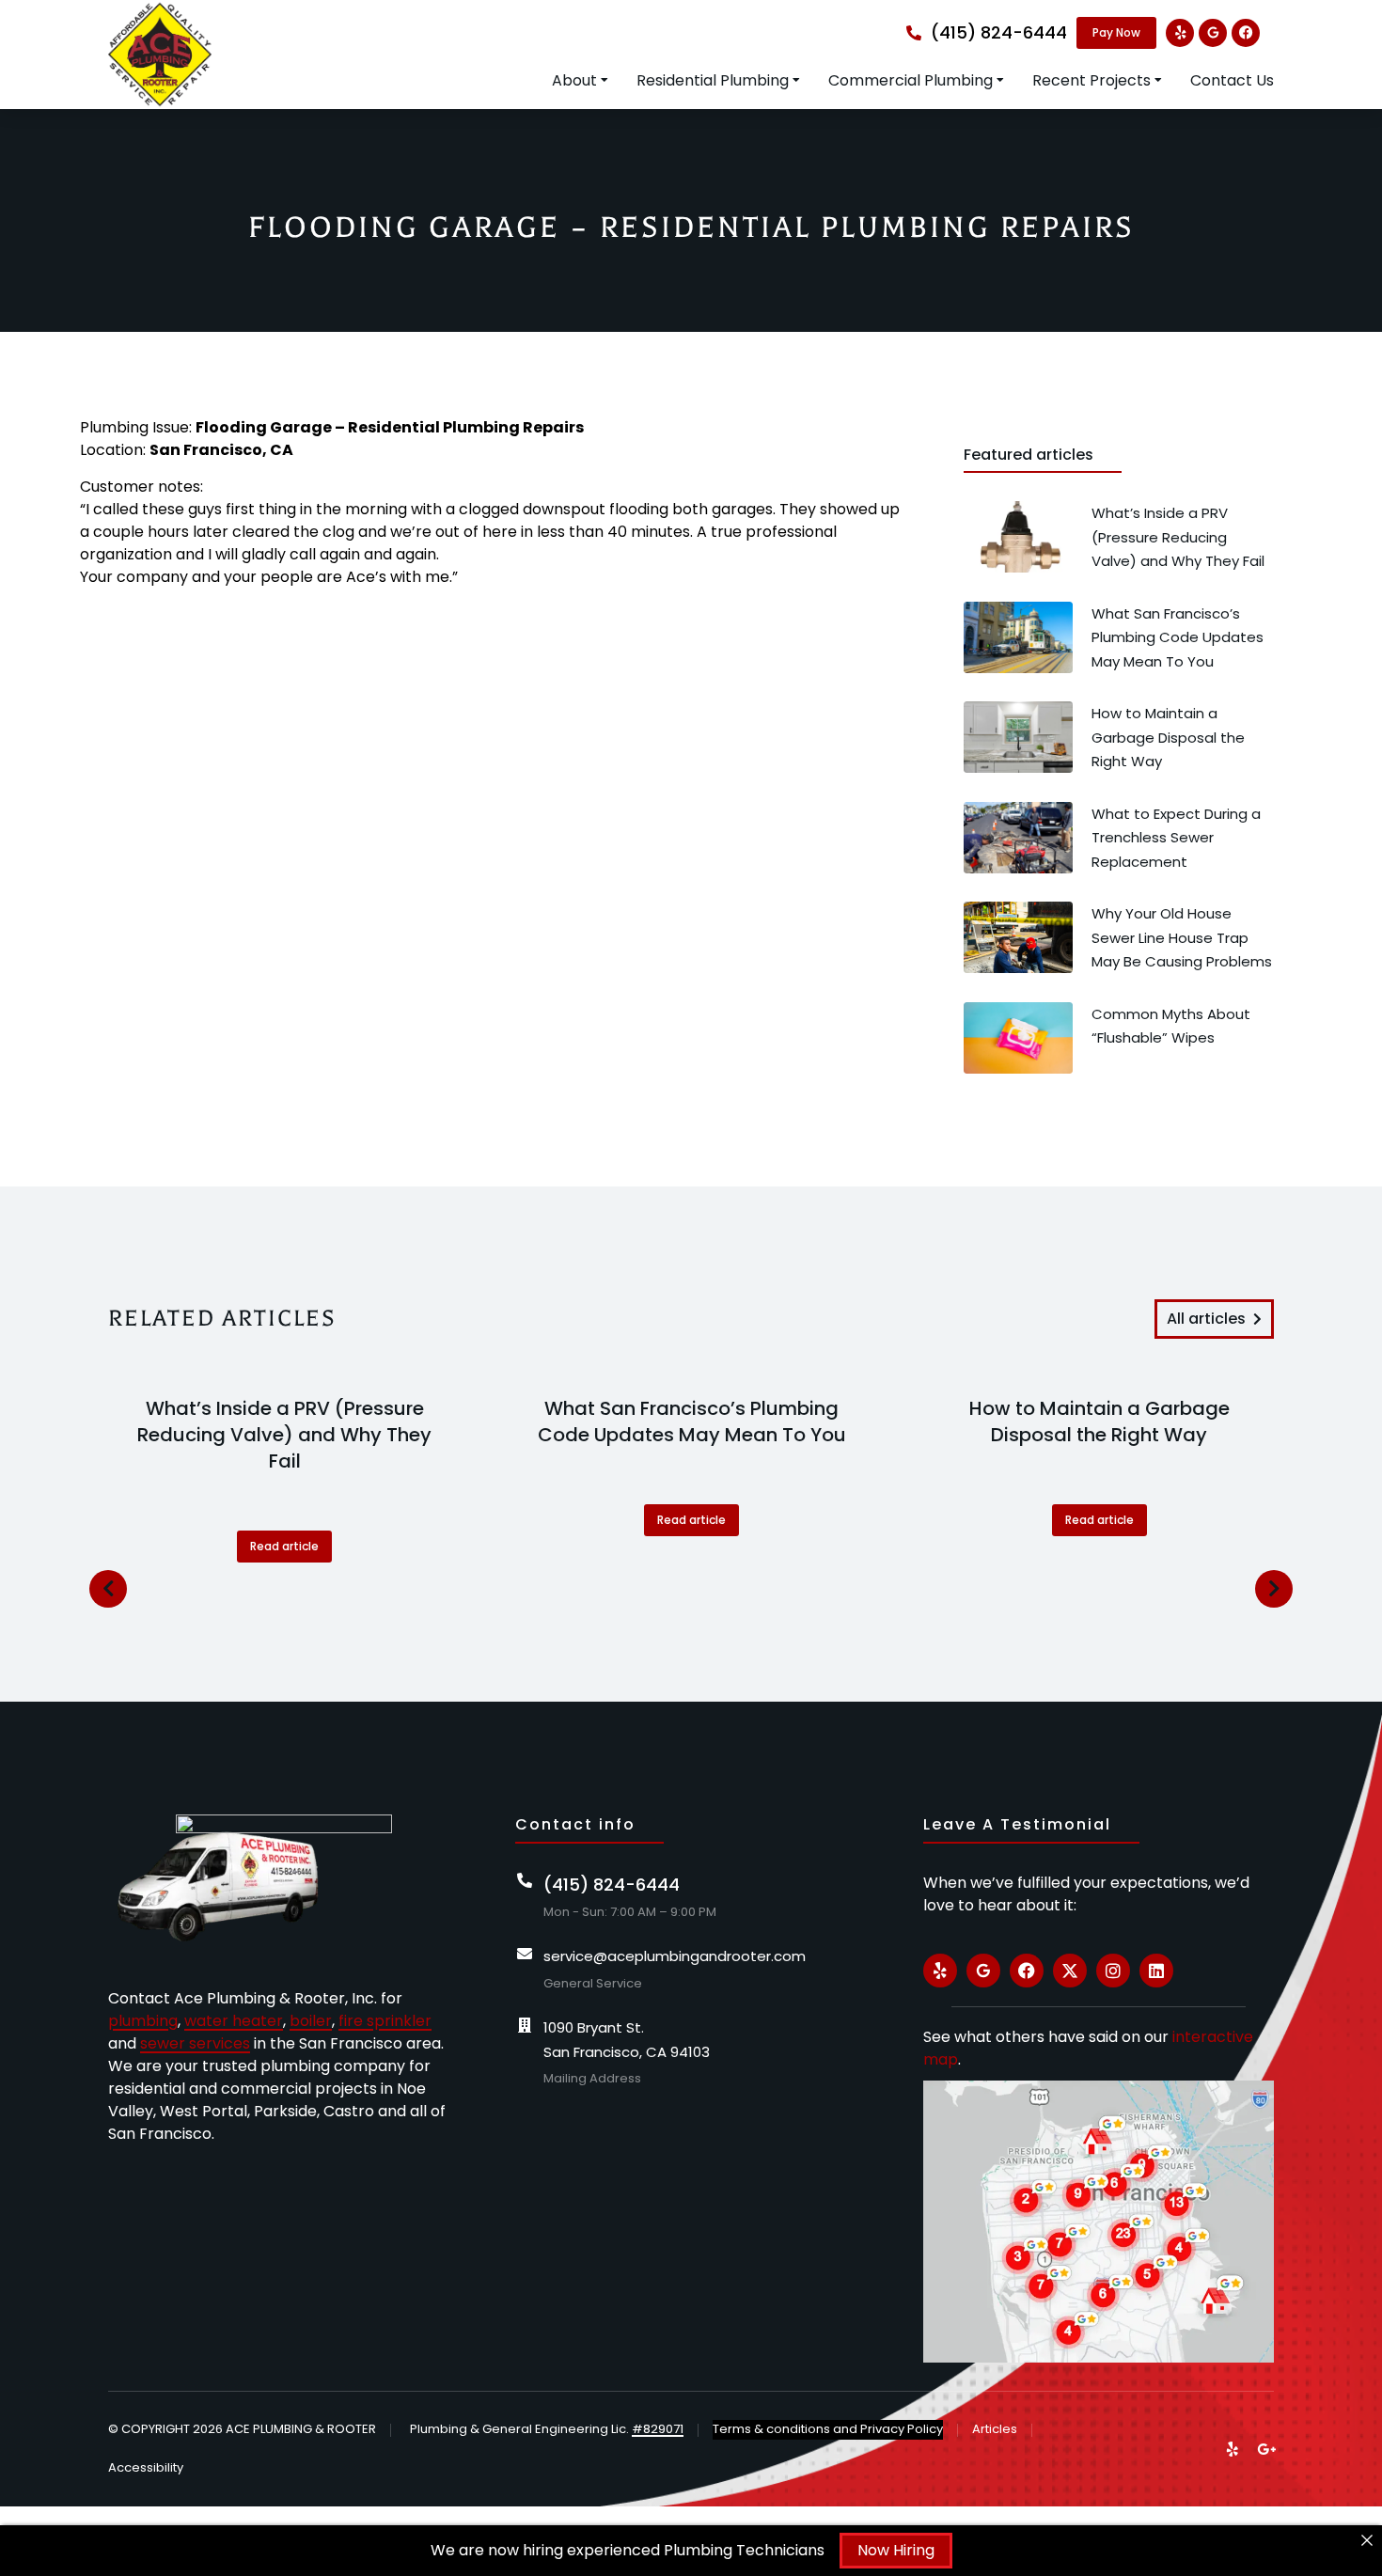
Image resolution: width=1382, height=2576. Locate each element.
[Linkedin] (1156, 1971)
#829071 (658, 2429)
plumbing (143, 2021)
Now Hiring (896, 2550)
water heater (234, 2021)
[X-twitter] (1070, 1971)
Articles (995, 2429)
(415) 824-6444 (999, 32)
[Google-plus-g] (1266, 2449)
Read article (284, 1546)
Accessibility (146, 2467)
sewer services (195, 2043)
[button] (108, 1589)
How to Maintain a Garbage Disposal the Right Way (1099, 1422)
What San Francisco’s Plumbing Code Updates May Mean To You (692, 1422)
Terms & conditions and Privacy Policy (828, 2429)
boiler (311, 2021)
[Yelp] (1180, 33)
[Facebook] (1246, 33)
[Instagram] (1113, 1971)
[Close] (1367, 2540)
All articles (1206, 1319)
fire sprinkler (385, 2021)
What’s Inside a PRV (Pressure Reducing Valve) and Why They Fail (284, 1435)
